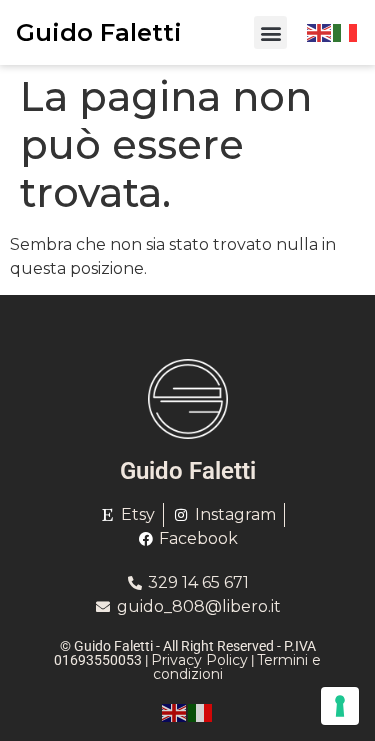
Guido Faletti (99, 32)
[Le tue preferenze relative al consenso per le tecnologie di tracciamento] (340, 706)
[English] (320, 32)
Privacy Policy (199, 660)
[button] (270, 32)
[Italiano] (346, 32)
